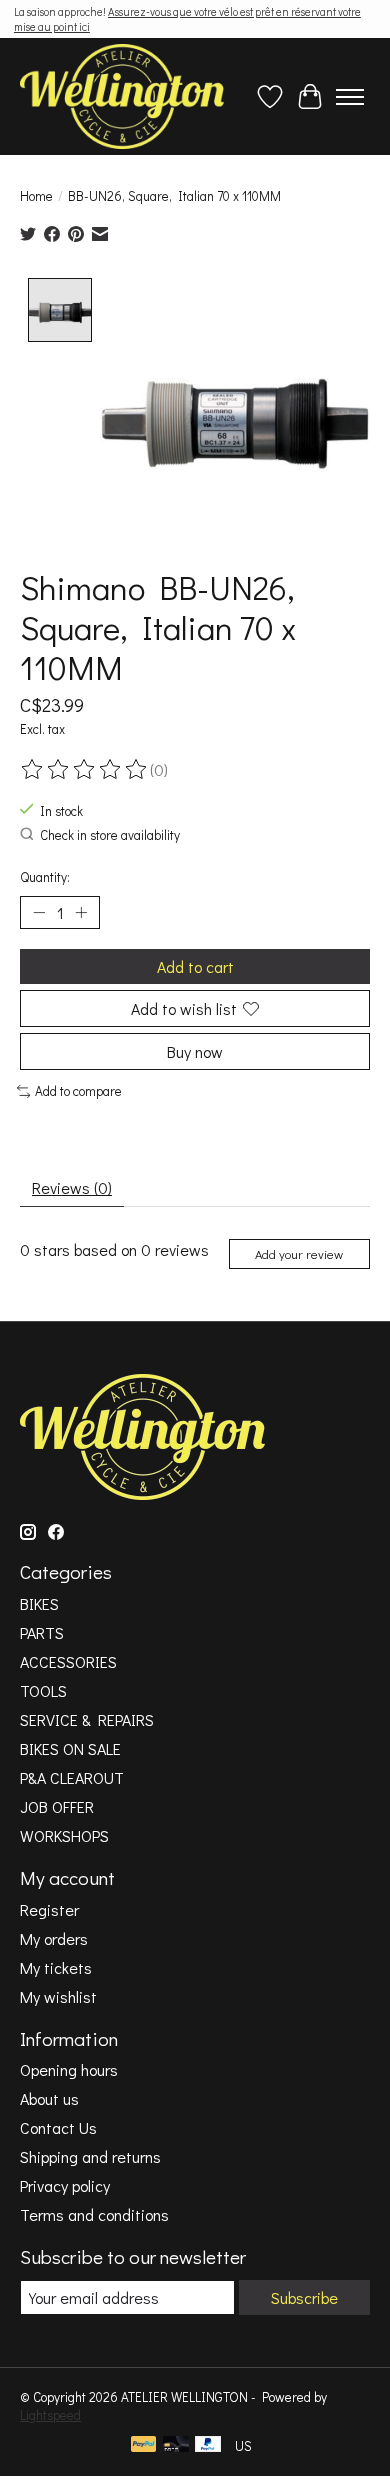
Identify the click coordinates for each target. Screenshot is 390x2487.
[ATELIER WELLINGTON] (122, 96)
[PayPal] (144, 2446)
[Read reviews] (85, 770)
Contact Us (58, 2127)
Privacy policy (65, 2185)
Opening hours (69, 2069)
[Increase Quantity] (81, 913)
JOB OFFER (57, 1806)
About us (49, 2098)
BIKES (39, 1603)
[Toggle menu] (350, 97)
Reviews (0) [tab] (72, 1187)
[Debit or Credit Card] (176, 2446)
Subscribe (304, 2297)
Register (49, 1909)
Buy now (195, 1051)
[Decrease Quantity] (39, 913)
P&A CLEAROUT (72, 1777)
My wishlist (58, 1996)
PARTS (42, 1632)
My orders (54, 1938)
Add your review (299, 1254)
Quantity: (45, 877)
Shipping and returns (90, 2156)
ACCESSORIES (68, 1661)
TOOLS (43, 1690)
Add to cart (195, 966)
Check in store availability (110, 835)
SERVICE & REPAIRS (87, 1719)
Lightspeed (50, 2415)
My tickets (56, 1967)
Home (36, 196)
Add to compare (78, 1091)
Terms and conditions (94, 2214)
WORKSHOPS (64, 1835)
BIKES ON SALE (70, 1748)
